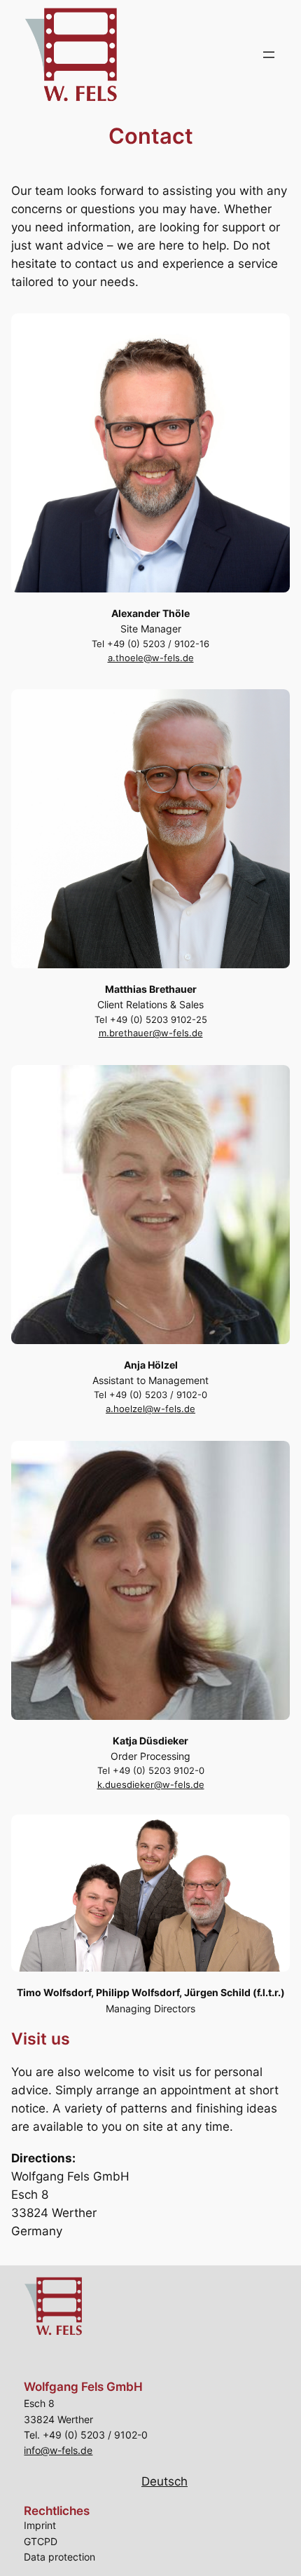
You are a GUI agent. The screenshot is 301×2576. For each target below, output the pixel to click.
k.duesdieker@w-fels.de (151, 1785)
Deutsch (164, 2481)
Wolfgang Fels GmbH (83, 2387)
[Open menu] (269, 55)
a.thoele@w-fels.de (151, 658)
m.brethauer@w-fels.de (151, 1033)
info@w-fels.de (58, 2450)
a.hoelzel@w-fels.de (150, 1409)
